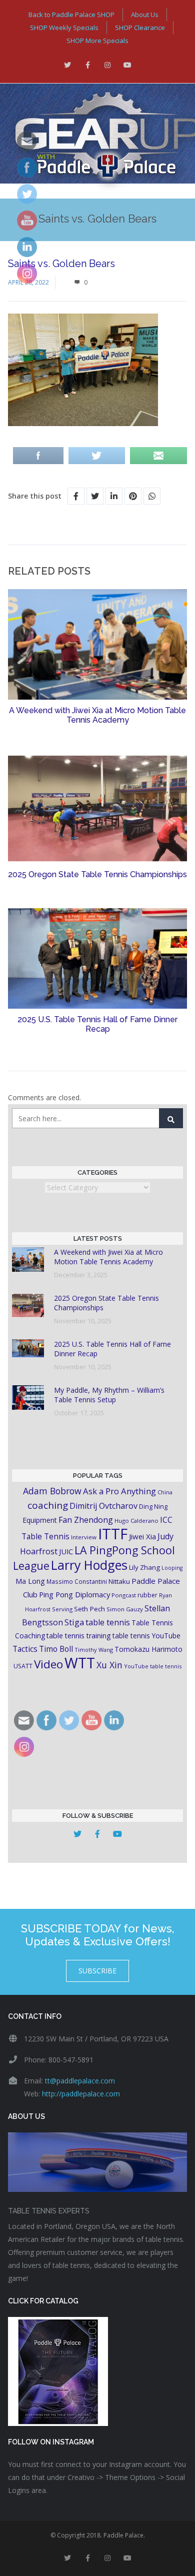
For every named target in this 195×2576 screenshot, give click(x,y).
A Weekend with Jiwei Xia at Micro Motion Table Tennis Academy (97, 715)
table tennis (108, 1622)
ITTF (113, 1534)
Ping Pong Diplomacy (74, 1594)
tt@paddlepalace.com (80, 2081)
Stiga (74, 1622)
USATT (23, 1666)
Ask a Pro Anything (119, 1491)
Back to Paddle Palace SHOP (71, 15)
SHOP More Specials (97, 41)
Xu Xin (109, 1665)
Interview (84, 1537)
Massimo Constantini (77, 1581)
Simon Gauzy (125, 1609)
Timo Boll (56, 1649)
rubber (147, 1595)
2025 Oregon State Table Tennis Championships (97, 874)
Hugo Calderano (136, 1521)
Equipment (40, 1520)
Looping (172, 1568)
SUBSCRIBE (97, 1971)
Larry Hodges (89, 1565)
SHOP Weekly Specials (64, 28)
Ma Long (30, 1581)
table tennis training (79, 1636)
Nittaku (119, 1581)
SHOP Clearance (140, 28)
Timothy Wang (94, 1650)
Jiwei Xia (142, 1536)
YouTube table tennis (153, 1666)
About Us (145, 15)
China (165, 1492)
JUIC (66, 1551)
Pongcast (124, 1595)
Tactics (25, 1649)
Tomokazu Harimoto (148, 1649)
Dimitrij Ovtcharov (103, 1506)
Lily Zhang (144, 1567)
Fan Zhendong (86, 1520)
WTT (80, 1663)
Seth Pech (89, 1609)
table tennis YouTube (146, 1636)
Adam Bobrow (52, 1491)
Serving (62, 1609)
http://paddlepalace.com (81, 2094)
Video (48, 1664)
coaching (48, 1505)
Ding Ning (153, 1507)
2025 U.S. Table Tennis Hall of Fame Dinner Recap (97, 1024)
